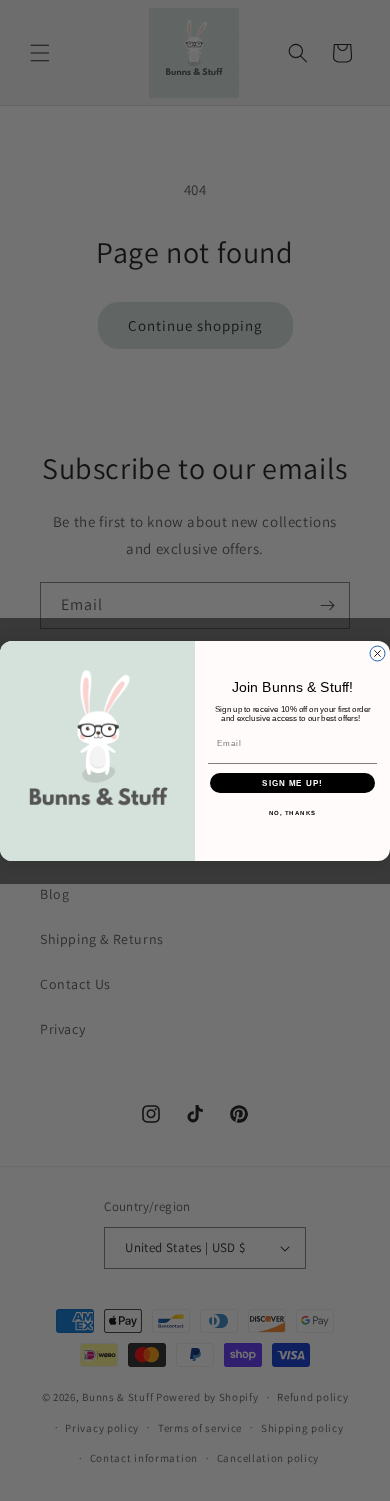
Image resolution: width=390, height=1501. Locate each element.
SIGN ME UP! (292, 782)
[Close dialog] (377, 653)
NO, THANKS (293, 812)
